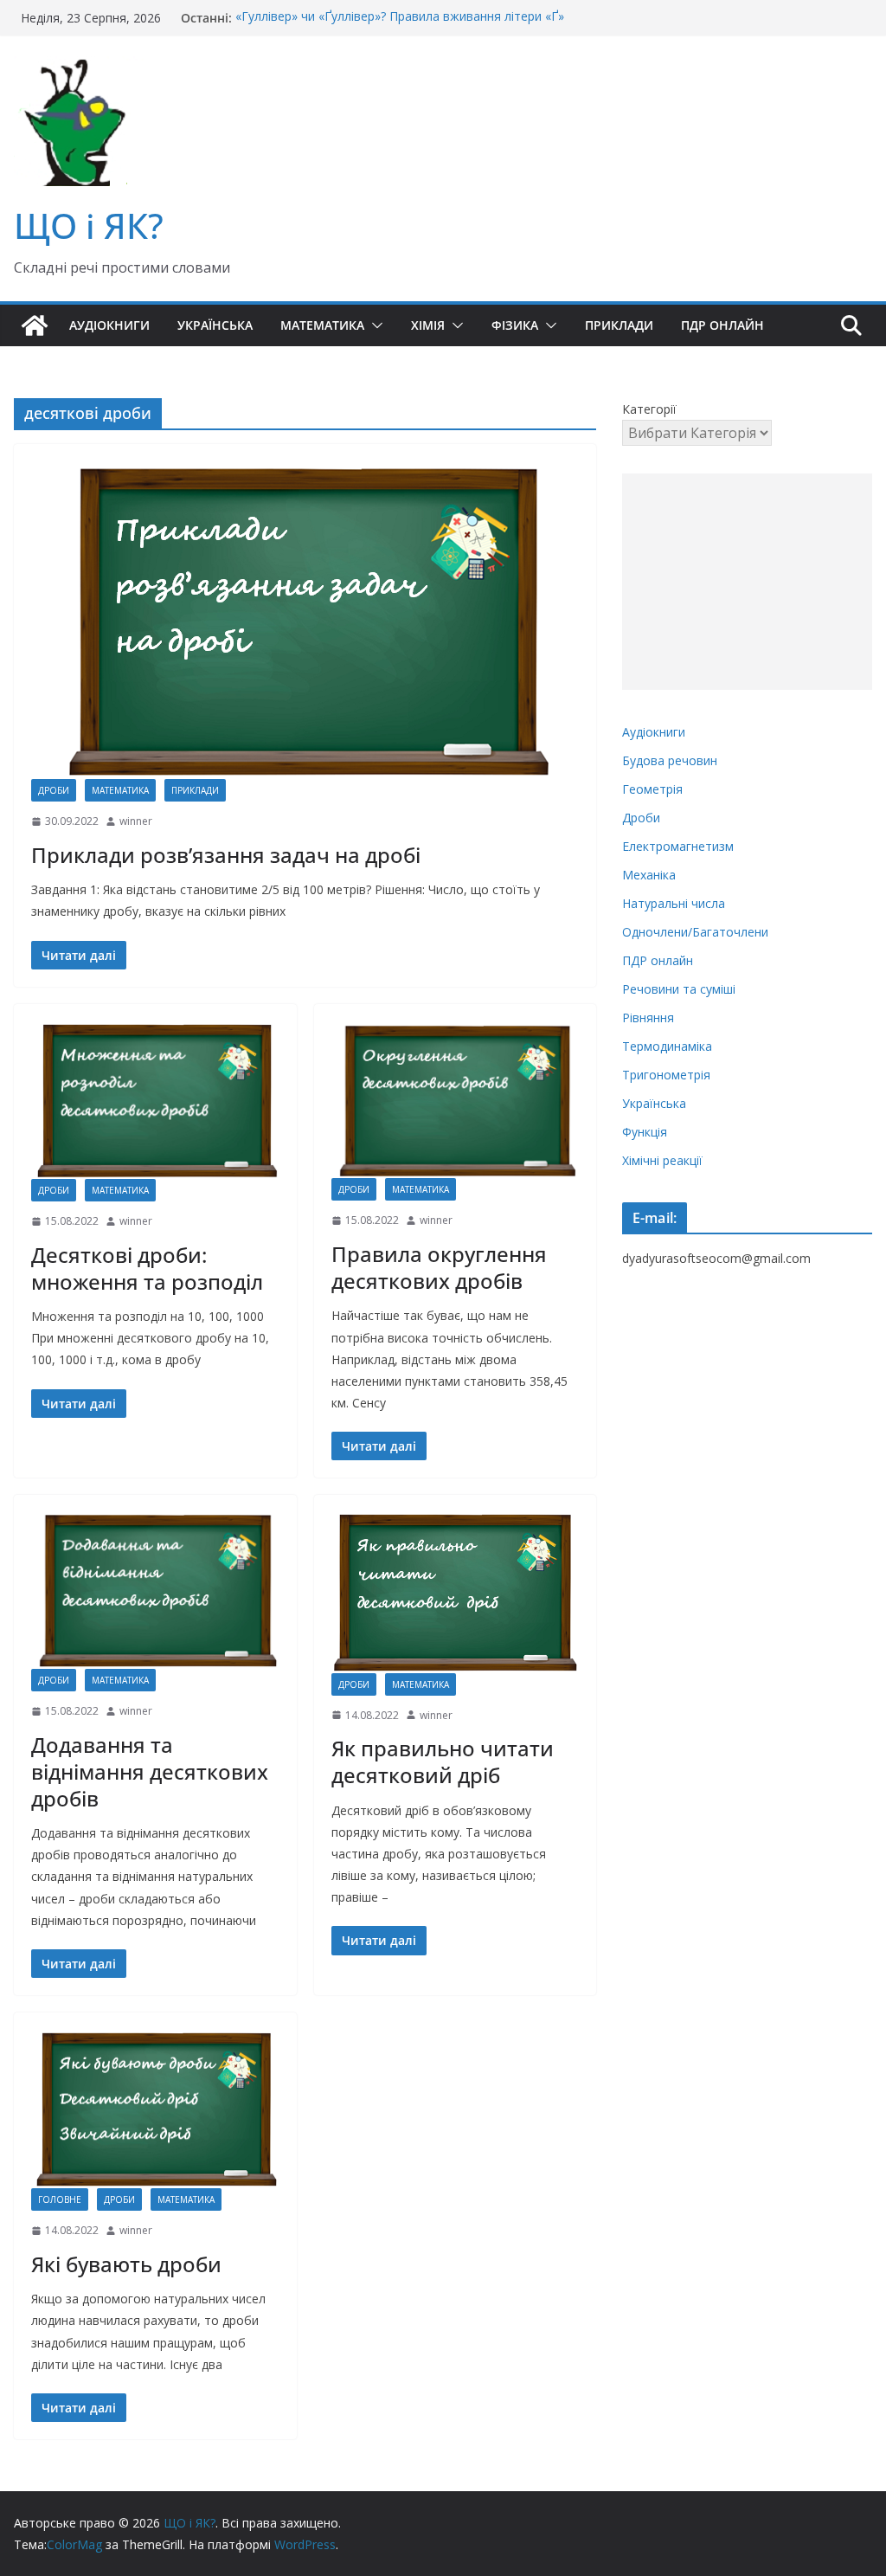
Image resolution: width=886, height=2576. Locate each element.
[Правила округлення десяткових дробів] (456, 1100)
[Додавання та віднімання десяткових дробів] (155, 1590)
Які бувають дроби (126, 2264)
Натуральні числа (674, 903)
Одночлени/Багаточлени (695, 932)
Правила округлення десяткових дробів (439, 1267)
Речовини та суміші (679, 989)
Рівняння (648, 1018)
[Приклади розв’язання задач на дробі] (305, 620)
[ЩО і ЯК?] (35, 325)
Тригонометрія (666, 1075)
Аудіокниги (109, 325)
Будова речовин (670, 760)
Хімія (428, 325)
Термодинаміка (667, 1046)
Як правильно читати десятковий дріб (443, 1761)
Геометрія (652, 789)
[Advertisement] (747, 582)
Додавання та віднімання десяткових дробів (150, 1771)
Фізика (515, 325)
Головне (60, 2199)
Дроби (54, 790)
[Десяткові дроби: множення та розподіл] (155, 1100)
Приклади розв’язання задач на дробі (226, 855)
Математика (322, 325)
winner (136, 821)
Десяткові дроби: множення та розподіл (147, 1268)
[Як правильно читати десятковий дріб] (456, 1592)
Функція (645, 1132)
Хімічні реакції (662, 1160)
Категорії (649, 409)
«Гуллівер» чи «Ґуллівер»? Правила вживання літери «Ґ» (400, 18)
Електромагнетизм (678, 846)
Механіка (649, 875)
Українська (215, 325)
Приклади (619, 325)
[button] (374, 325)
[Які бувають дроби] (155, 2109)
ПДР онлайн (722, 325)
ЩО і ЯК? (89, 225)
